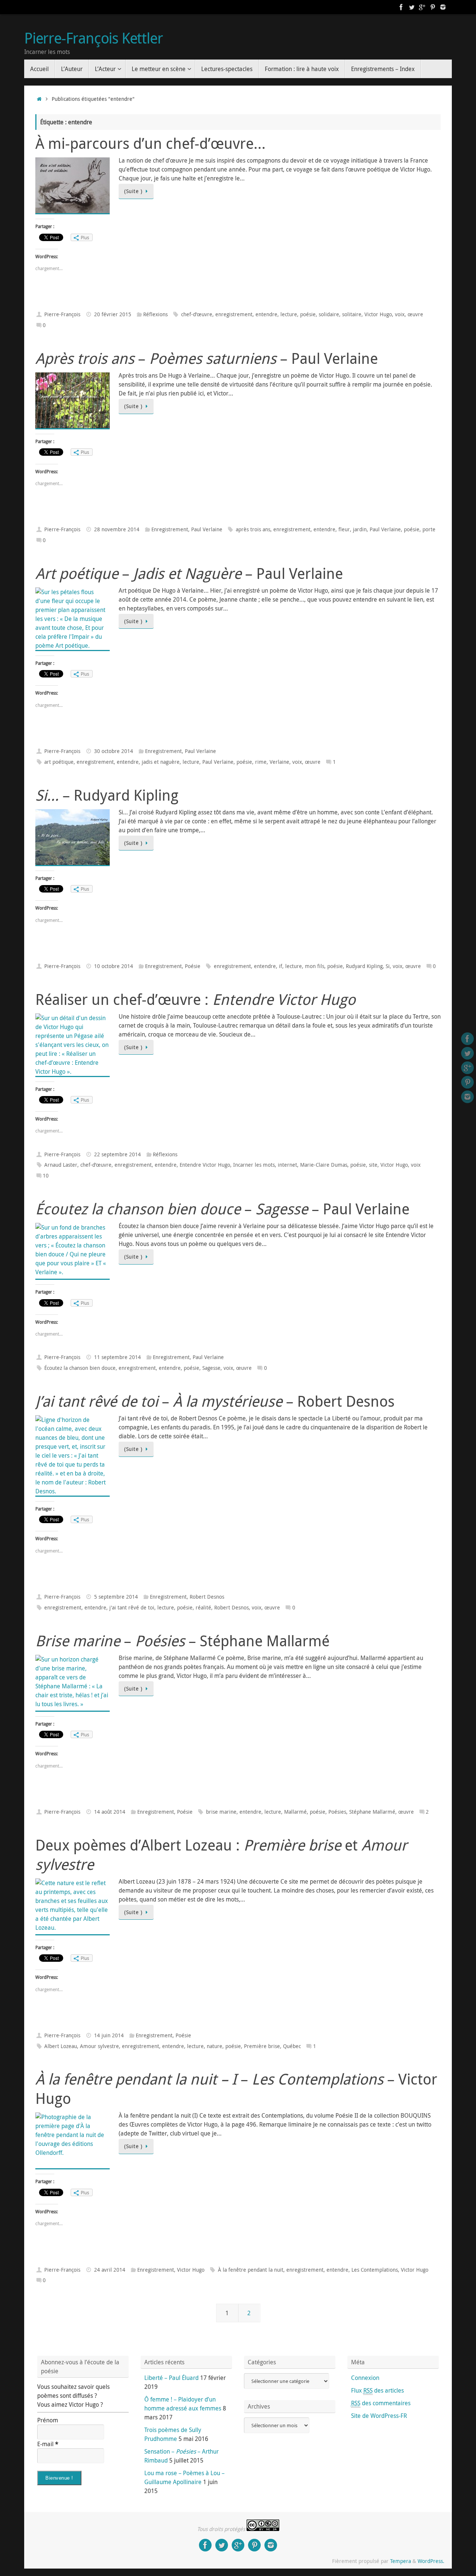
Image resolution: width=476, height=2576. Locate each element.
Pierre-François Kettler (93, 38)
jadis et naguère (161, 762)
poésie (308, 314)
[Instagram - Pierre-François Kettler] (443, 7)
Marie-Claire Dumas (324, 1165)
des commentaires (381, 2403)
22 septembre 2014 (118, 1154)
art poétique (59, 762)
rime (261, 762)
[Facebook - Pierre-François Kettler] (401, 7)
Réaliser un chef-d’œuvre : (195, 999)
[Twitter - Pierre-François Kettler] (412, 7)
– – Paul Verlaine (207, 358)
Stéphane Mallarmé (372, 1812)
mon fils (315, 966)
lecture (289, 314)
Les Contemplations (375, 2270)
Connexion (365, 2378)
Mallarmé (295, 1812)
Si (388, 966)
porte (429, 529)
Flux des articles (377, 2390)
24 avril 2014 (110, 2270)
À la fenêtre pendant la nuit (251, 2270)
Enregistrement (170, 529)
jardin (360, 529)
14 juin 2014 (109, 2035)
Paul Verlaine (207, 529)
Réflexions (155, 314)
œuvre (415, 314)
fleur (344, 529)
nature (215, 2046)
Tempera (401, 2561)
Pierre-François (62, 314)
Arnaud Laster (61, 1165)
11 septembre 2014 (118, 1357)
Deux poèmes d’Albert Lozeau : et (221, 1855)
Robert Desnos (207, 1597)
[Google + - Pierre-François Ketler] (422, 7)
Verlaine (279, 762)
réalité (203, 1607)
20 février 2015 (113, 314)
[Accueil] (39, 99)
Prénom (48, 2420)
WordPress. (431, 2561)
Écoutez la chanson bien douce (80, 1368)
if (281, 966)
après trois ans (253, 529)
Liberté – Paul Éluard (171, 2378)
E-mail (48, 2444)
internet (287, 1165)
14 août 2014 (110, 1812)
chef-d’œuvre (197, 314)
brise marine (221, 1812)
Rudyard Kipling (364, 966)
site (373, 1165)
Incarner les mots (254, 1165)
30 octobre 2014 (114, 751)
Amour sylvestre (99, 2046)
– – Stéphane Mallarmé (182, 1641)
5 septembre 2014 (116, 1597)
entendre (266, 314)
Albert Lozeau (61, 2046)
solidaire (329, 314)
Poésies (337, 1812)
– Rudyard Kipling (107, 795)
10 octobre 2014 (114, 966)
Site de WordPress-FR (379, 2416)
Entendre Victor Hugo (205, 1165)
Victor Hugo (378, 314)
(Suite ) (133, 191)
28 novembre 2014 (117, 529)
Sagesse (211, 1368)
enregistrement (234, 314)
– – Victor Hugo (236, 2089)
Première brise (262, 2046)
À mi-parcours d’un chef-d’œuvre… (150, 143)
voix (400, 314)
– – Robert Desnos (215, 1401)
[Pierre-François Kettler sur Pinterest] (432, 7)
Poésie (193, 966)
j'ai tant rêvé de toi (132, 1607)
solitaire (352, 314)
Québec (292, 2046)
